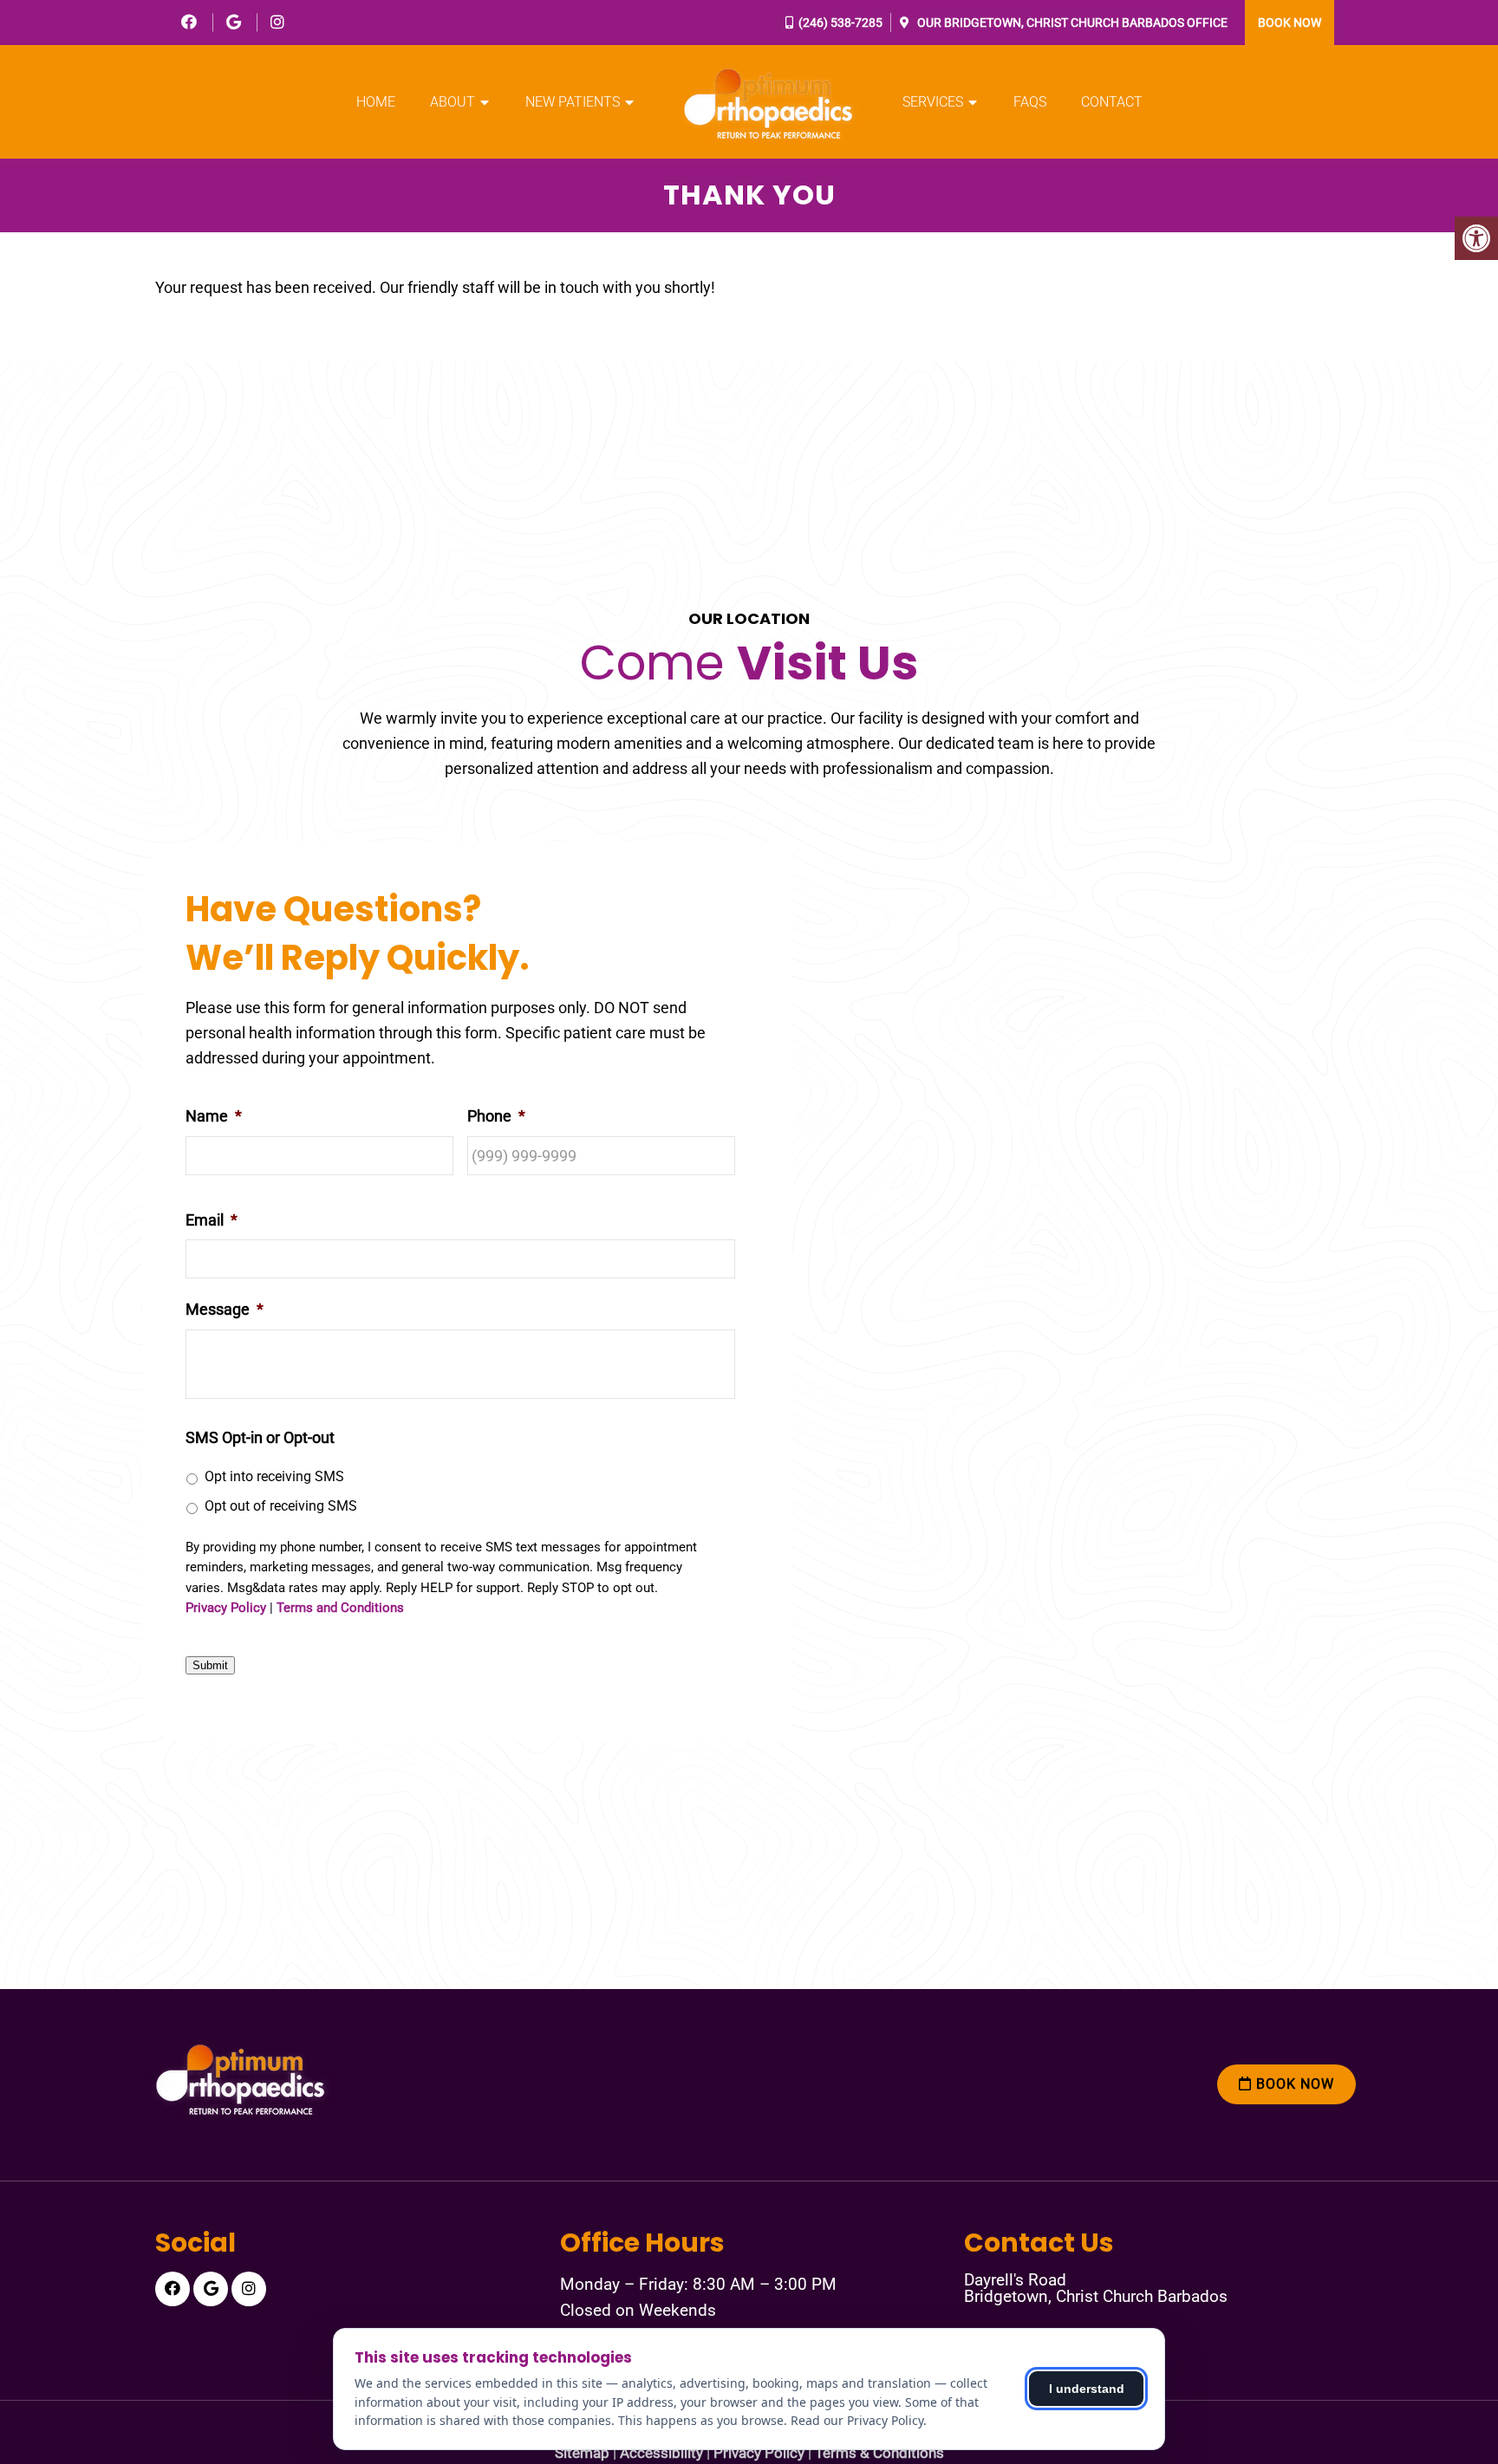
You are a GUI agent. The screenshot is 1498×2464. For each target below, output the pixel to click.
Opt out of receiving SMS (281, 1506)
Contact (1112, 102)
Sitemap (582, 2453)
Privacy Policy (226, 1608)
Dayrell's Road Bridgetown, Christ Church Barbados (1096, 2288)
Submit (210, 1665)
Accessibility (661, 2453)
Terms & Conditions (879, 2453)
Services (933, 102)
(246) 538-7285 (840, 23)
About (453, 102)
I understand (1087, 2389)
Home (376, 102)
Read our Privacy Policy (857, 2420)
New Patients (573, 102)
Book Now (1290, 23)
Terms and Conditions (340, 1608)
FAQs (1030, 102)
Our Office (1071, 23)
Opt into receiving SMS (274, 1476)
